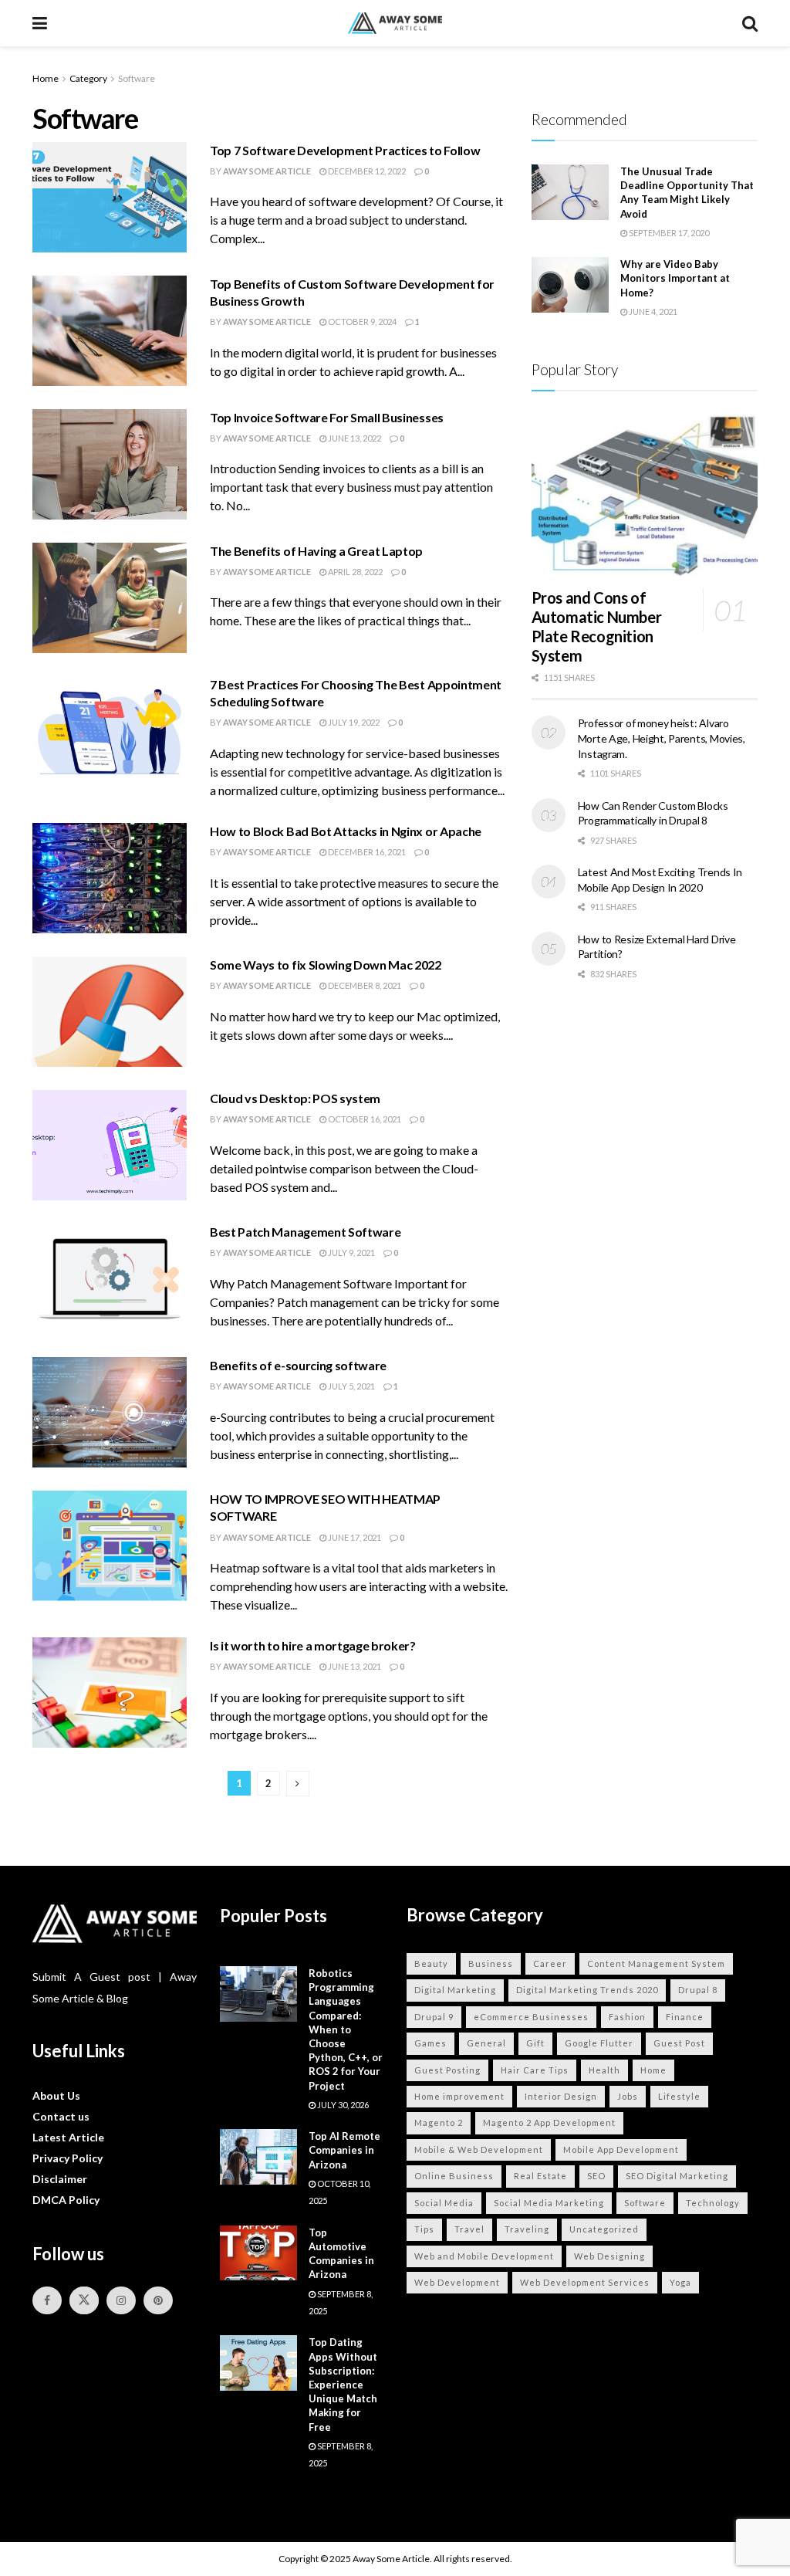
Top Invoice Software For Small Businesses (327, 417)
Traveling (527, 2229)
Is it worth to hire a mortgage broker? (313, 1645)
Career (550, 1963)
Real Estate (540, 2176)
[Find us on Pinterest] (158, 2300)
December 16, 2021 (366, 852)
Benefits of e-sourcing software (298, 1365)
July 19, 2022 (353, 722)
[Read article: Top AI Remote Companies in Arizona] (258, 2157)
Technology (713, 2203)
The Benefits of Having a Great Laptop (316, 551)
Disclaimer (60, 2179)
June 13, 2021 (354, 1666)
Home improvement (459, 2096)
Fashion (627, 2017)
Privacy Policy (68, 2158)
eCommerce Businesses (531, 2017)
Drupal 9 (434, 2017)
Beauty (431, 1963)
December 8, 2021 (364, 985)
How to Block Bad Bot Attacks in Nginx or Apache (346, 831)
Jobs (628, 2096)
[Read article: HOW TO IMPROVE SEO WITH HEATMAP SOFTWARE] (110, 1546)
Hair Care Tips (535, 2070)
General (486, 2043)
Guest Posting (447, 2070)
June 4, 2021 (652, 311)
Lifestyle (679, 2096)
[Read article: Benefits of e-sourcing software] (110, 1412)
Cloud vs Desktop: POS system (295, 1098)
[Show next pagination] (298, 1784)
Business (491, 1963)
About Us (56, 2095)
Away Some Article (267, 171)
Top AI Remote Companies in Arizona (344, 2150)
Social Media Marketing (549, 2203)
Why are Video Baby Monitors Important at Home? (675, 278)
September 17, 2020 (668, 233)
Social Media (444, 2203)
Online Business (454, 2176)
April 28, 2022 (354, 572)
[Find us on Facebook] (47, 2300)
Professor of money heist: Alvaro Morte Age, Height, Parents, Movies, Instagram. (662, 738)
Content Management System (656, 1963)
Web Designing (609, 2256)
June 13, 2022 (354, 438)
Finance (685, 2017)
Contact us (61, 2116)
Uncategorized (604, 2229)
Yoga (680, 2282)
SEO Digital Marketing (677, 2176)
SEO (596, 2176)
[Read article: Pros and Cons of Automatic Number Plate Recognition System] (645, 496)
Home (46, 78)
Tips (424, 2229)
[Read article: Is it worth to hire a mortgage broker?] (110, 1693)
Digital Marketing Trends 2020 (587, 1990)
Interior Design (561, 2096)
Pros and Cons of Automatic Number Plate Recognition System (597, 626)
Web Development (457, 2282)
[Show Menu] (40, 23)
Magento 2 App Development (549, 2122)
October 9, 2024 (361, 322)
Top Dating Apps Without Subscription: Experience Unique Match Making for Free (343, 2384)
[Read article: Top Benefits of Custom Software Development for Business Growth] (110, 331)
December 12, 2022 (366, 171)
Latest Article (68, 2137)
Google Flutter (599, 2043)
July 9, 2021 (351, 1252)
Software (137, 78)
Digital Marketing (455, 1990)
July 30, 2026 (342, 2105)
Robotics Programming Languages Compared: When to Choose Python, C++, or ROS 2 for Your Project (346, 2029)
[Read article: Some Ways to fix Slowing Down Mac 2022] (110, 1012)
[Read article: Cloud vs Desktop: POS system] (110, 1145)
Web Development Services (585, 2282)
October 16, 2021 (364, 1119)
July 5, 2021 (351, 1386)
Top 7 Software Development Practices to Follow (345, 150)
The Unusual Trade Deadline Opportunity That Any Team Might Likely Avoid (687, 193)
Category (88, 78)
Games (430, 2043)
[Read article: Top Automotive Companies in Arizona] (258, 2253)
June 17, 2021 (354, 1537)
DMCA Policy (66, 2200)
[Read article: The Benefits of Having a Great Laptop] (110, 598)
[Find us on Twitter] (84, 2300)
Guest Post (679, 2043)
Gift (535, 2043)
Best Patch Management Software (305, 1232)
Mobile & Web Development (479, 2149)
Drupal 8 (698, 1990)
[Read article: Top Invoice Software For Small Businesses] (110, 464)
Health (604, 2070)
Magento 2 (439, 2122)
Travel (469, 2229)
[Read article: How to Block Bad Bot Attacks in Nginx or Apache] (110, 878)
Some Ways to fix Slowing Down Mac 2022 (326, 965)
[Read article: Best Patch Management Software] (110, 1279)
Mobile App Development (621, 2149)
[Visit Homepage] (395, 24)
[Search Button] (750, 23)
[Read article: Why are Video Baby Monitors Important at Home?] (570, 285)
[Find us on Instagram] (121, 2300)
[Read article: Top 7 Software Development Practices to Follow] (110, 197)
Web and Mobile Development (484, 2256)
